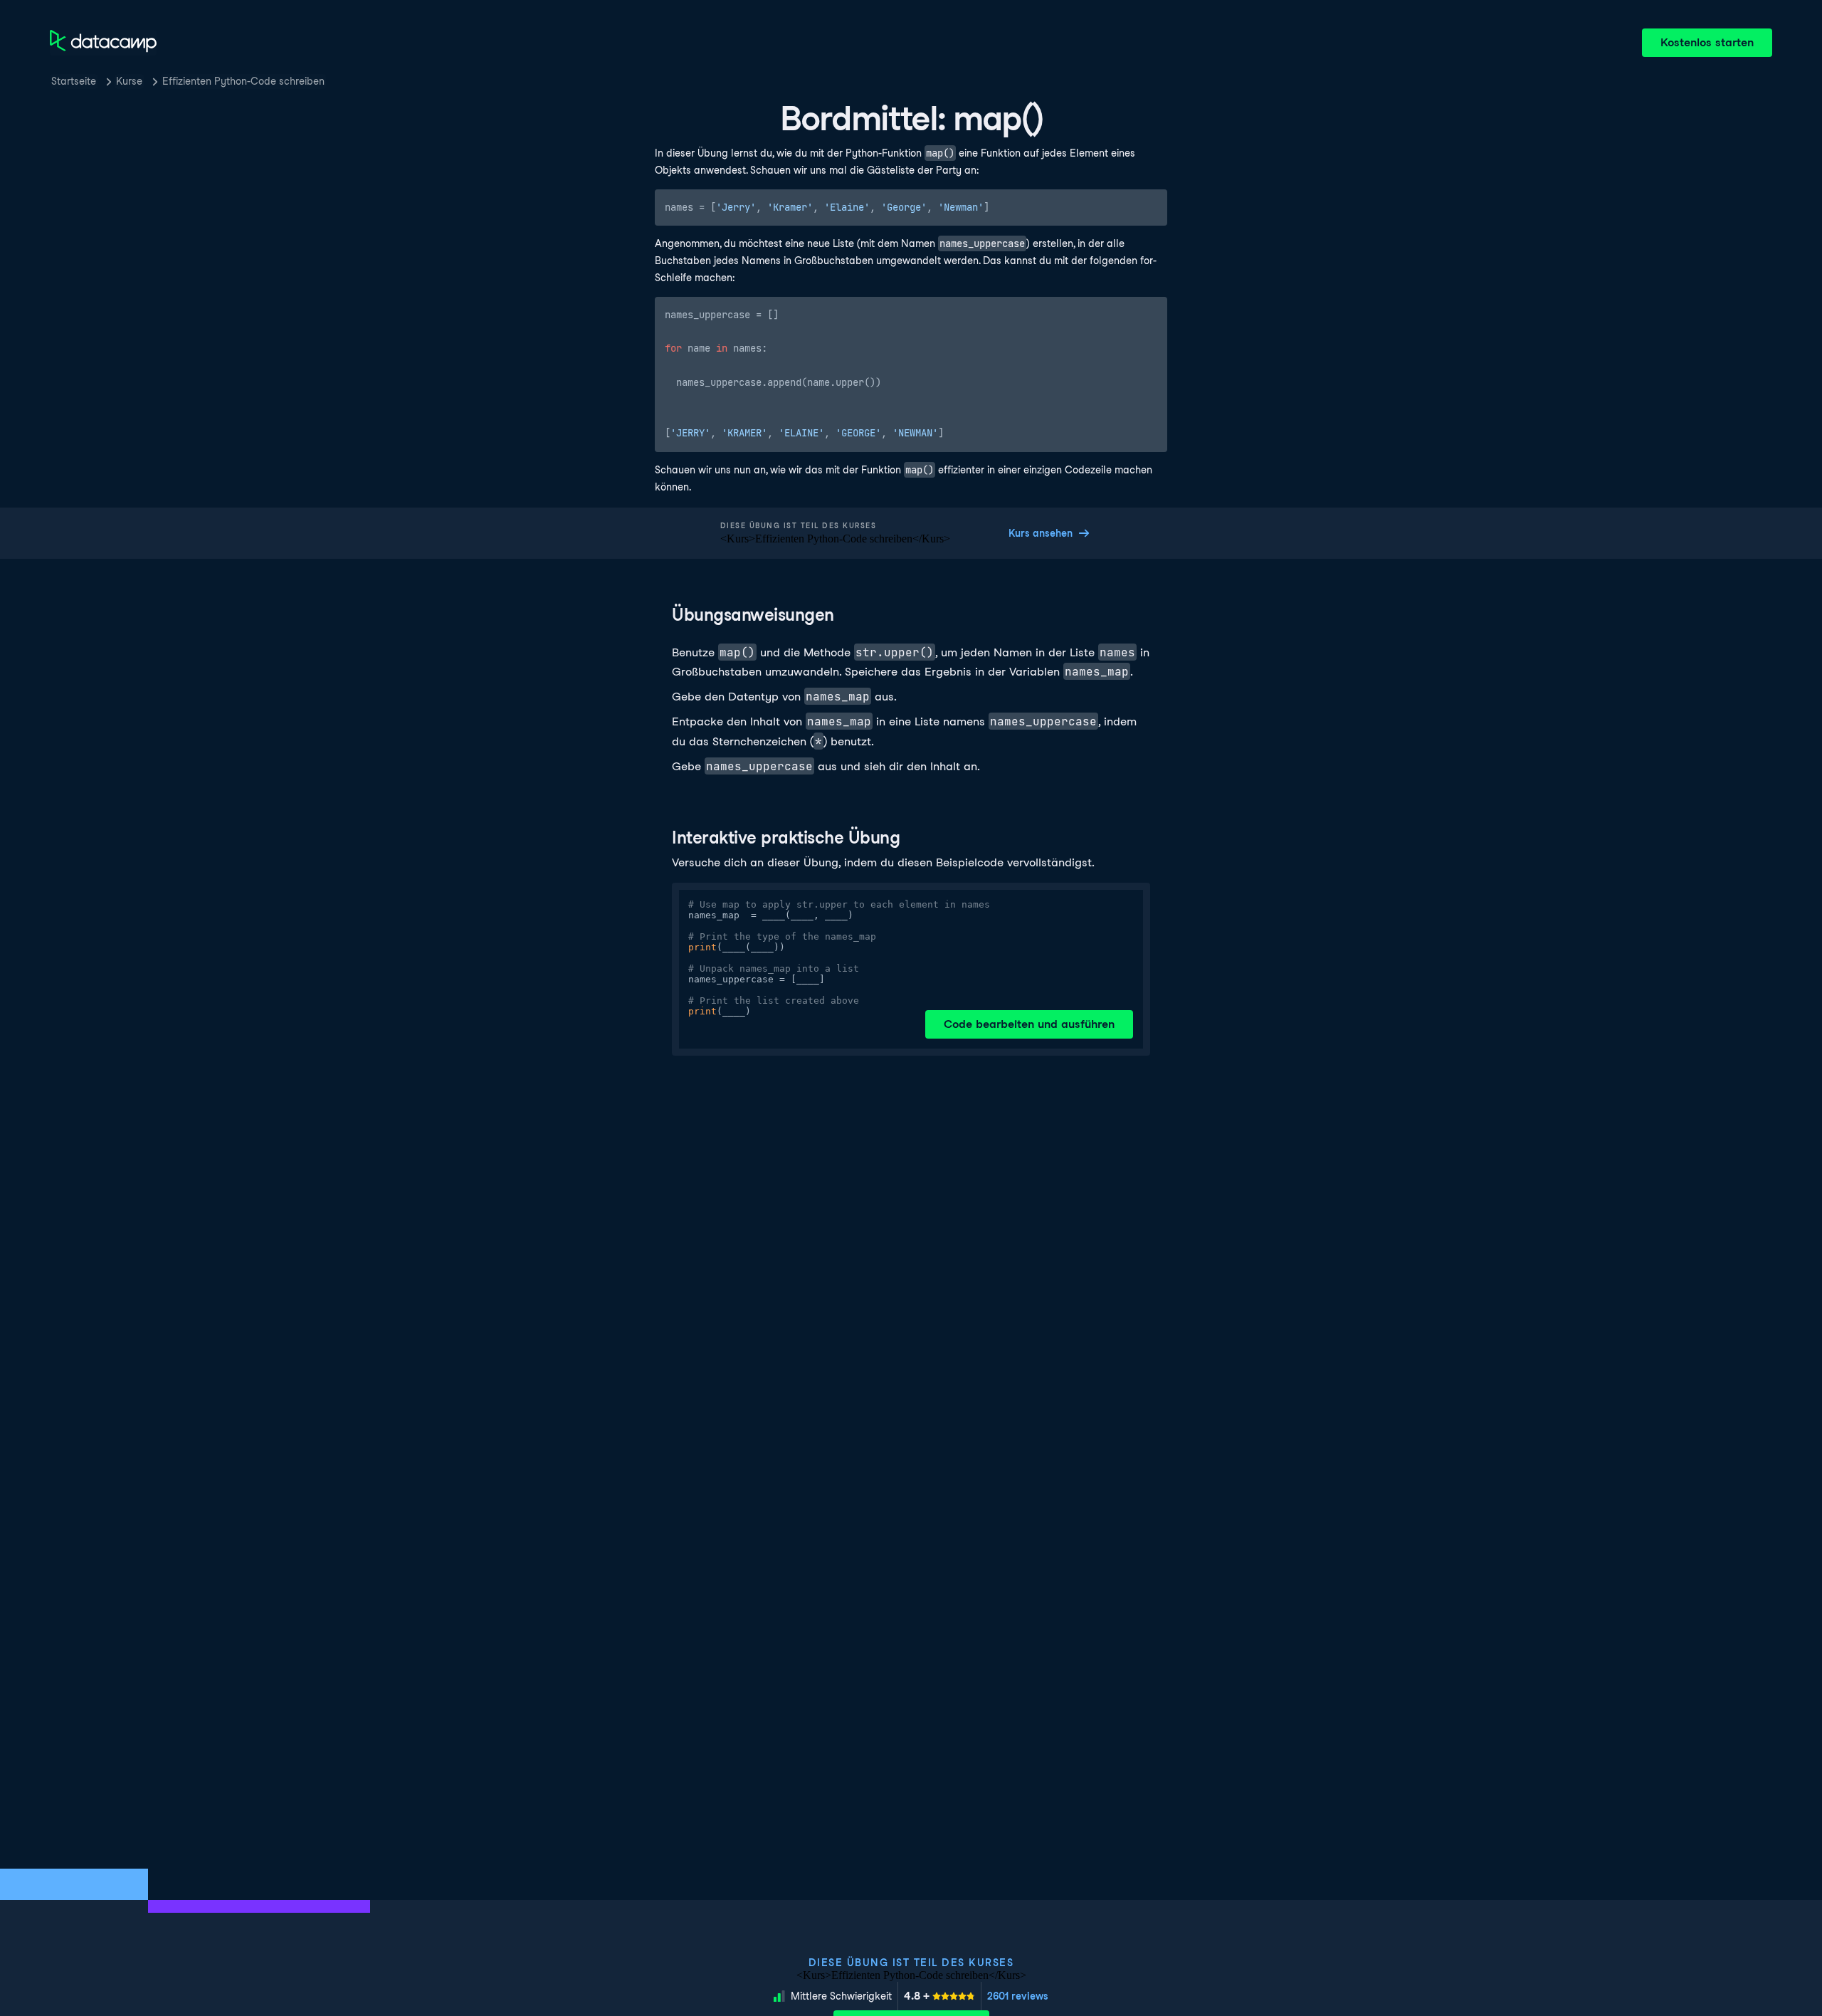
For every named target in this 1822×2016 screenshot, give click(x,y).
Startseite (74, 81)
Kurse (129, 81)
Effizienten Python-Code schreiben (243, 81)
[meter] (939, 1996)
